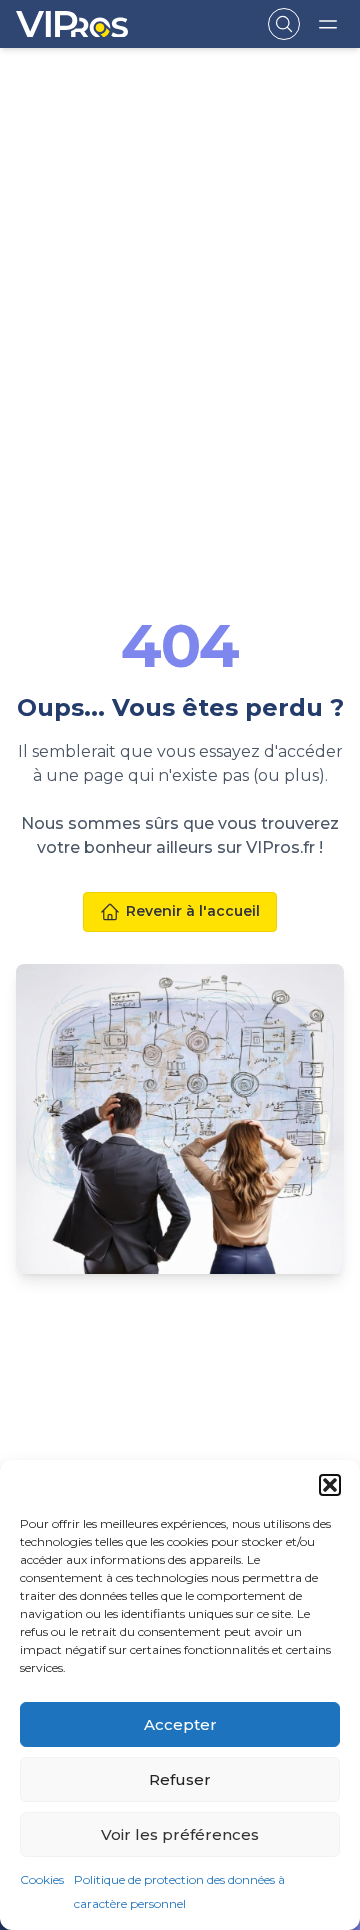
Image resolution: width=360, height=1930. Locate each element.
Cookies (42, 1879)
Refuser (180, 1779)
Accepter (180, 1724)
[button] (330, 1485)
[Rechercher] (284, 24)
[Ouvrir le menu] (328, 24)
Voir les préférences (180, 1834)
